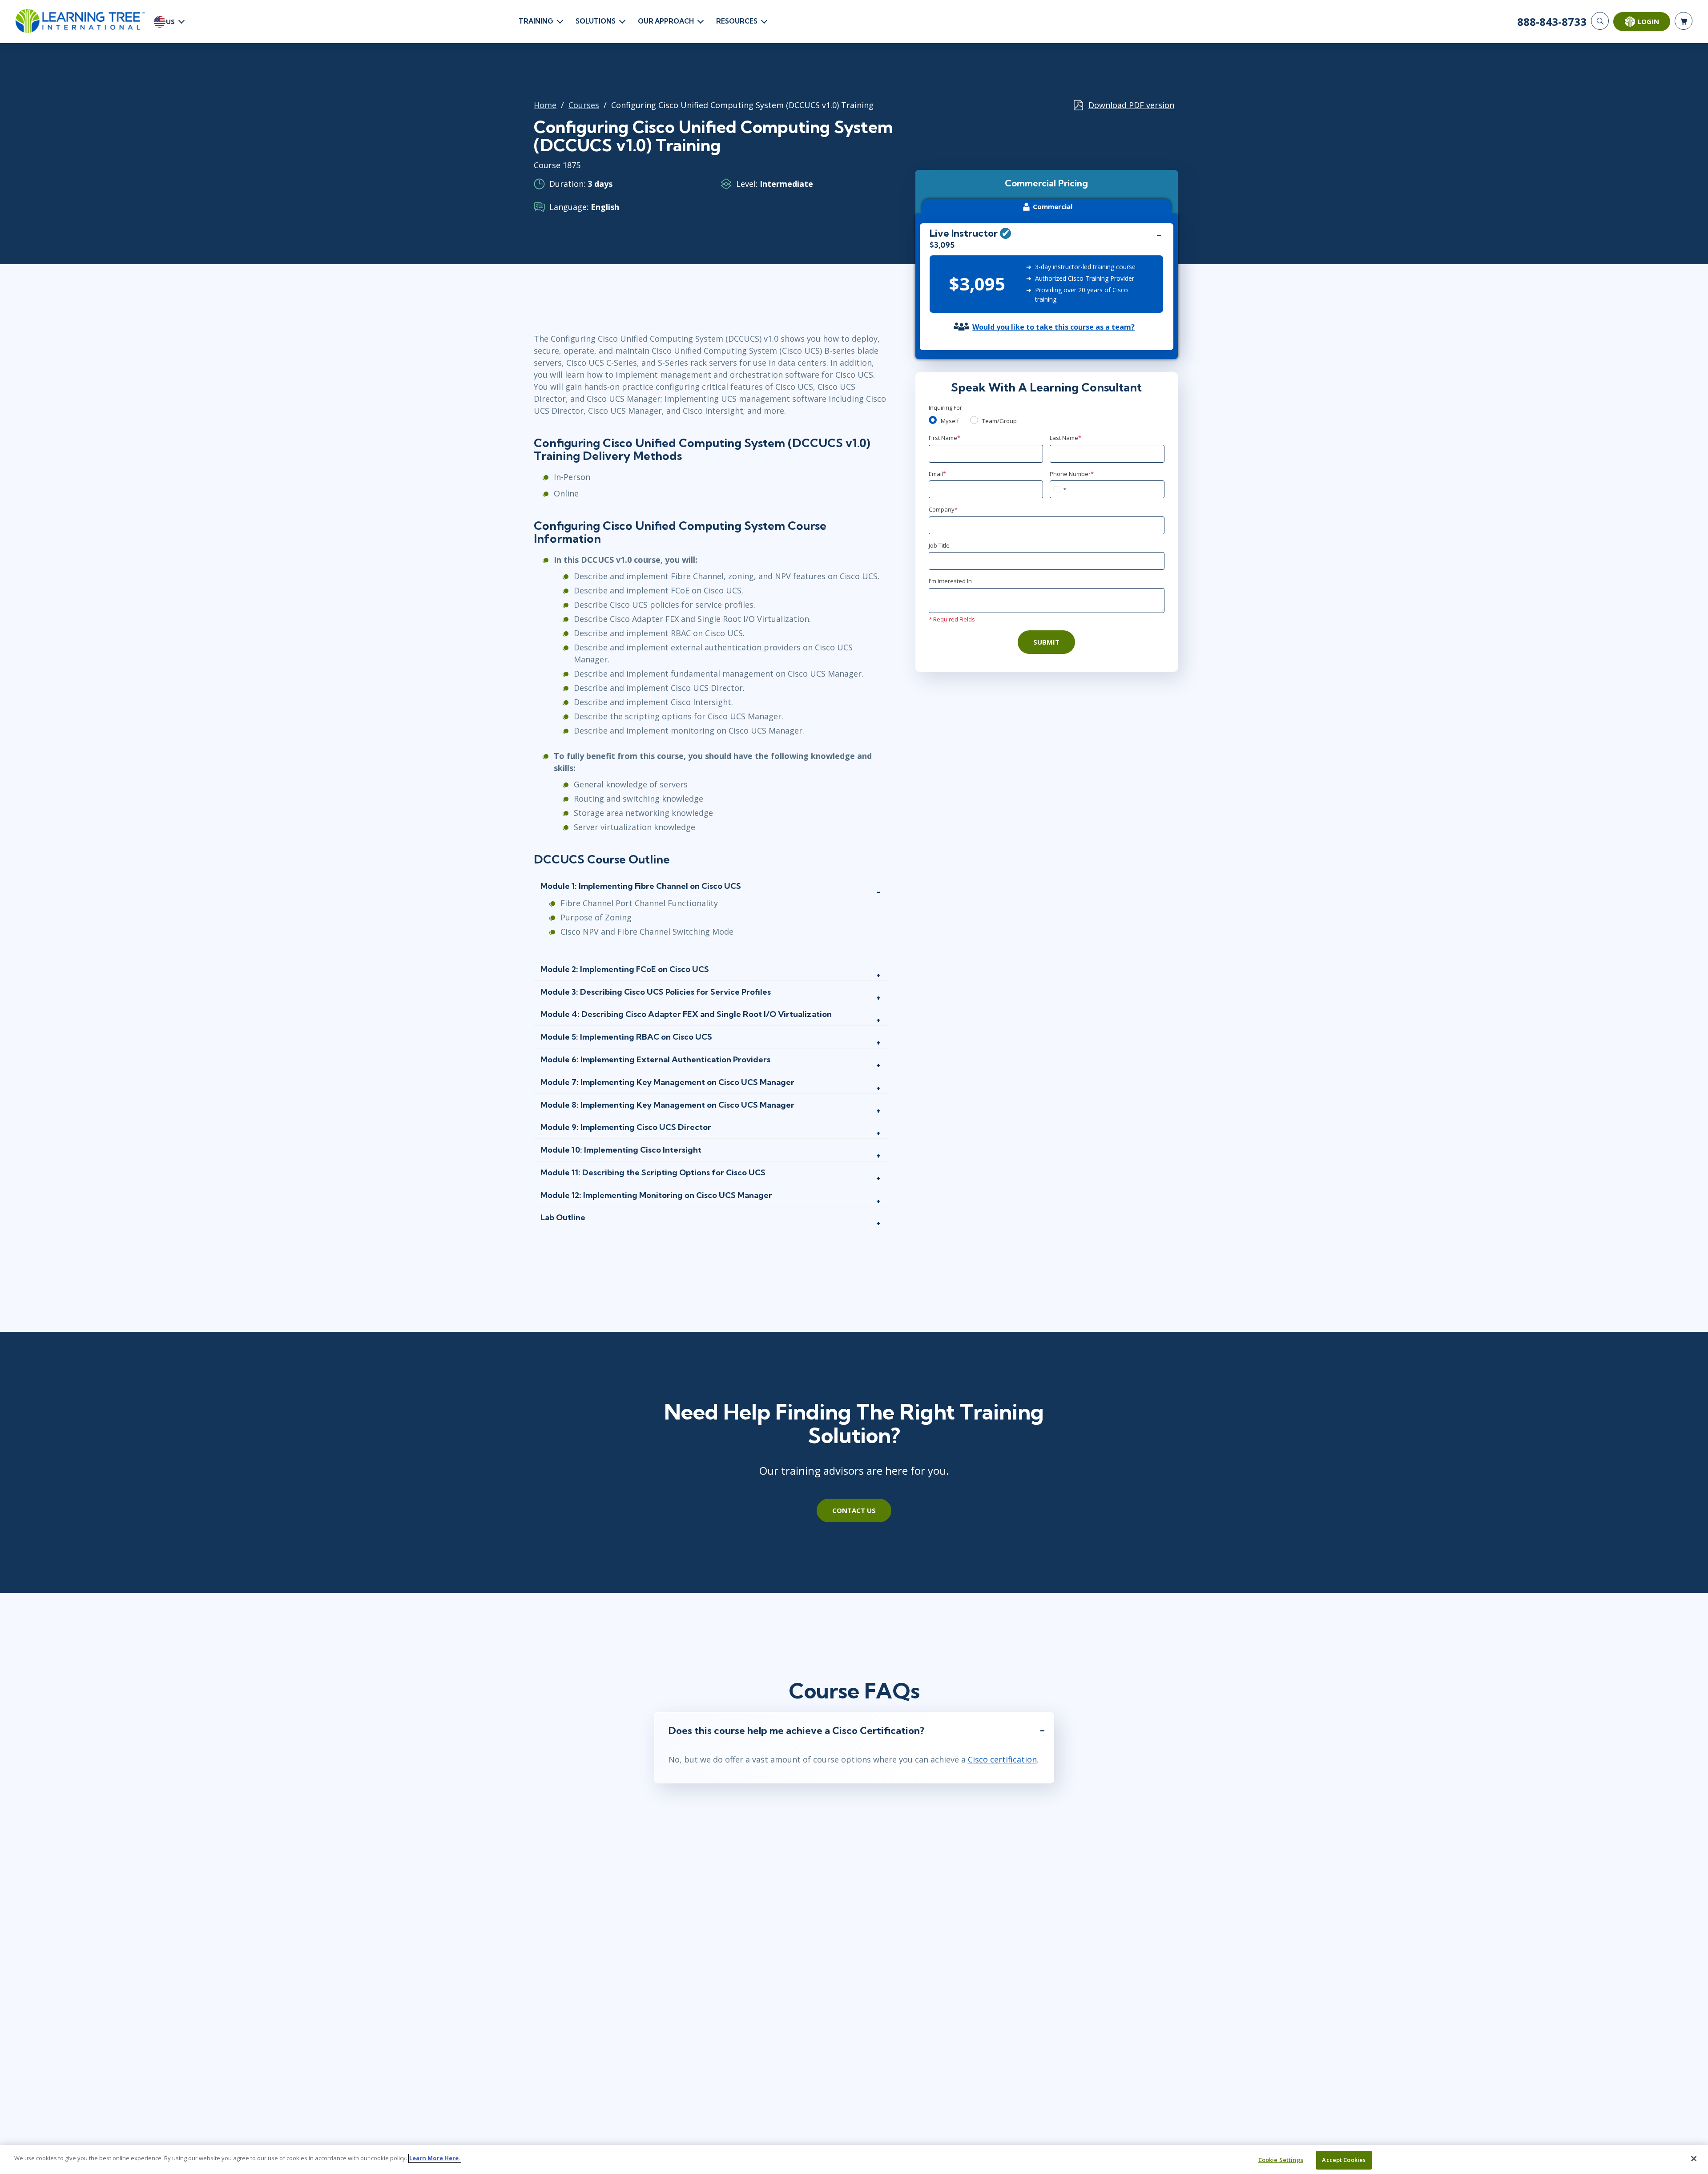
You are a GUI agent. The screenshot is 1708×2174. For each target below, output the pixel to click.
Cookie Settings (1281, 2160)
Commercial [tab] (1053, 206)
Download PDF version (1131, 105)
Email (937, 474)
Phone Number (1072, 474)
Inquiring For (945, 407)
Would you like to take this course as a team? (1053, 327)
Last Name (1065, 438)
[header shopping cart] (1684, 21)
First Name (945, 438)
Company (943, 509)
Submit (1046, 642)
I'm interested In (950, 581)
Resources (737, 21)
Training (536, 21)
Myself (950, 421)
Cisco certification (1002, 1759)
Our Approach (666, 21)
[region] (854, 2160)
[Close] (1694, 2158)
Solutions (596, 21)
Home (545, 105)
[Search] (1600, 21)
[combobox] (1059, 489)
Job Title (939, 545)
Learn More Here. (435, 2158)
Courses (584, 105)
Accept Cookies (1344, 2160)
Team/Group (999, 421)
